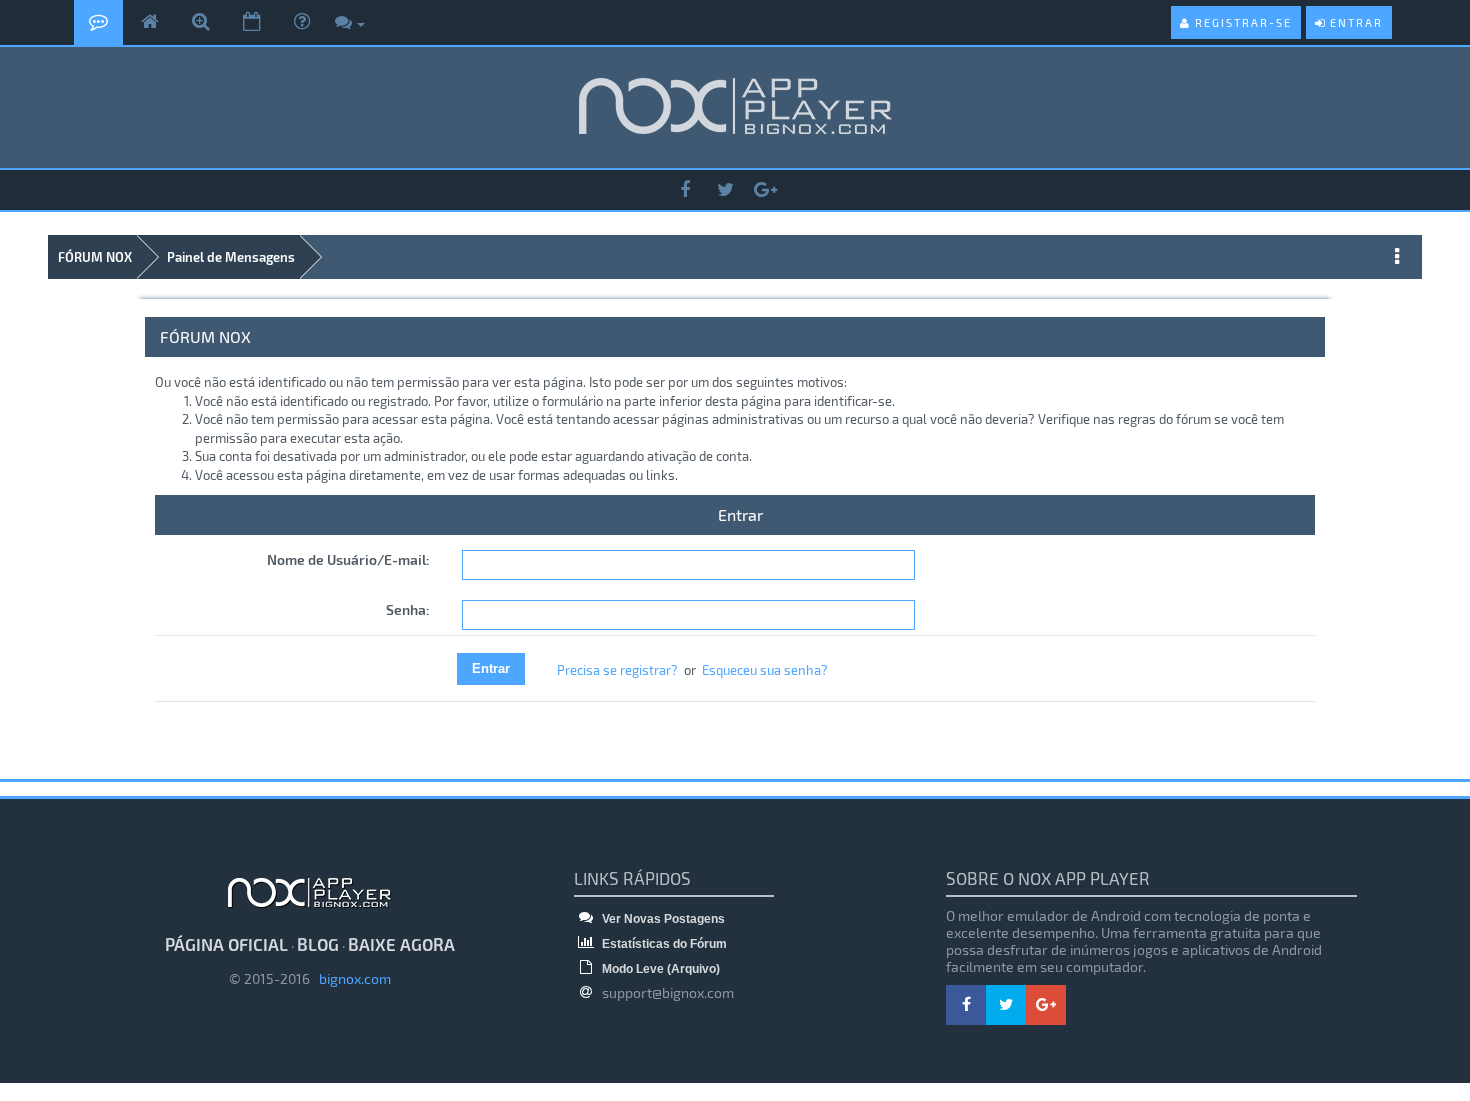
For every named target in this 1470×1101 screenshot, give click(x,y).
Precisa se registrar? (617, 670)
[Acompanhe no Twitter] (725, 190)
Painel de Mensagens (231, 257)
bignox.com (350, 978)
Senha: (408, 609)
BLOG (318, 944)
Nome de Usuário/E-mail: (348, 559)
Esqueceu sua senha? (765, 670)
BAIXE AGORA (401, 944)
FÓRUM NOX (95, 257)
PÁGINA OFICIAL (226, 944)
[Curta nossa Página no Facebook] (685, 190)
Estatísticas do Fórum (663, 944)
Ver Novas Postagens (662, 919)
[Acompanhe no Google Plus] (765, 190)
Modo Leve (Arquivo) (659, 969)
